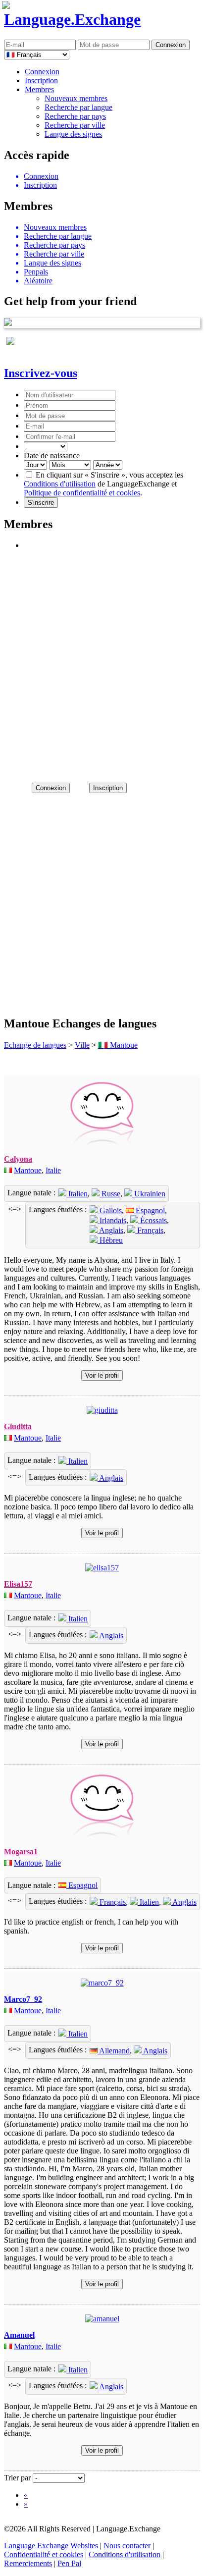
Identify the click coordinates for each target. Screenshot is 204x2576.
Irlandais (112, 1220)
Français (149, 1230)
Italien (77, 1194)
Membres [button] (39, 89)
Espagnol (149, 1210)
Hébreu (110, 1240)
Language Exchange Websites (51, 2546)
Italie (53, 1170)
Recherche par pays (75, 116)
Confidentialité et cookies (44, 2554)
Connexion (42, 72)
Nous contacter (127, 2546)
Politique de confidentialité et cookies (82, 493)
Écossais (153, 1220)
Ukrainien (149, 1194)
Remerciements (28, 2563)
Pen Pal (69, 2563)
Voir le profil (102, 1375)
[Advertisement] (102, 662)
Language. (72, 19)
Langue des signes (73, 134)
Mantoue (28, 1170)
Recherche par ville (75, 125)
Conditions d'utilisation (60, 484)
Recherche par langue (78, 107)
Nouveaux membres (76, 98)
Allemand (114, 2051)
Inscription (41, 80)
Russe (110, 1194)
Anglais (110, 1230)
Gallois (110, 1210)
